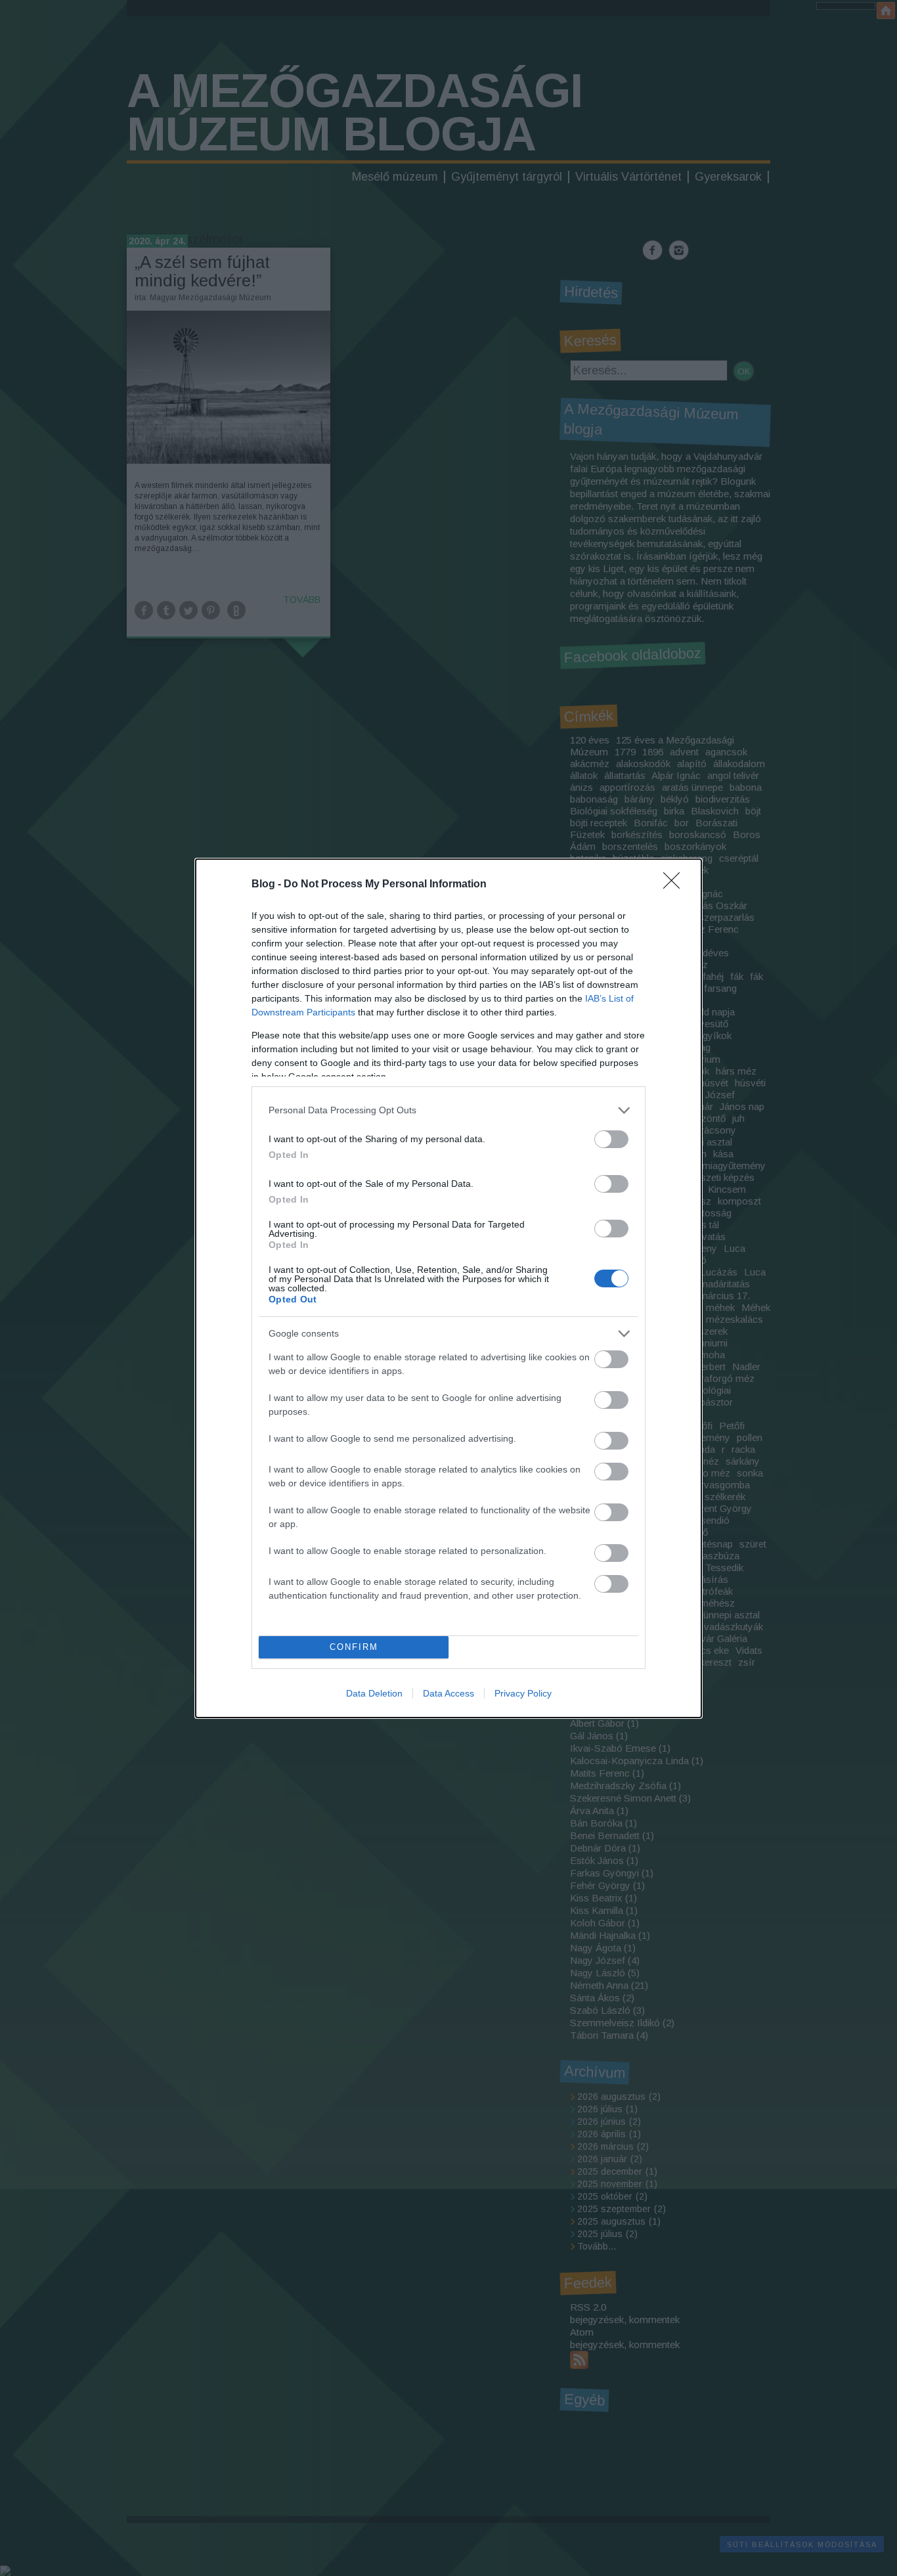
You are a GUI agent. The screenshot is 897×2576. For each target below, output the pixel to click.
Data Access (448, 1693)
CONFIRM (354, 1647)
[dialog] (448, 1288)
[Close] (676, 885)
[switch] (611, 1139)
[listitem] (448, 1110)
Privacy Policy (523, 1693)
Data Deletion (374, 1693)
